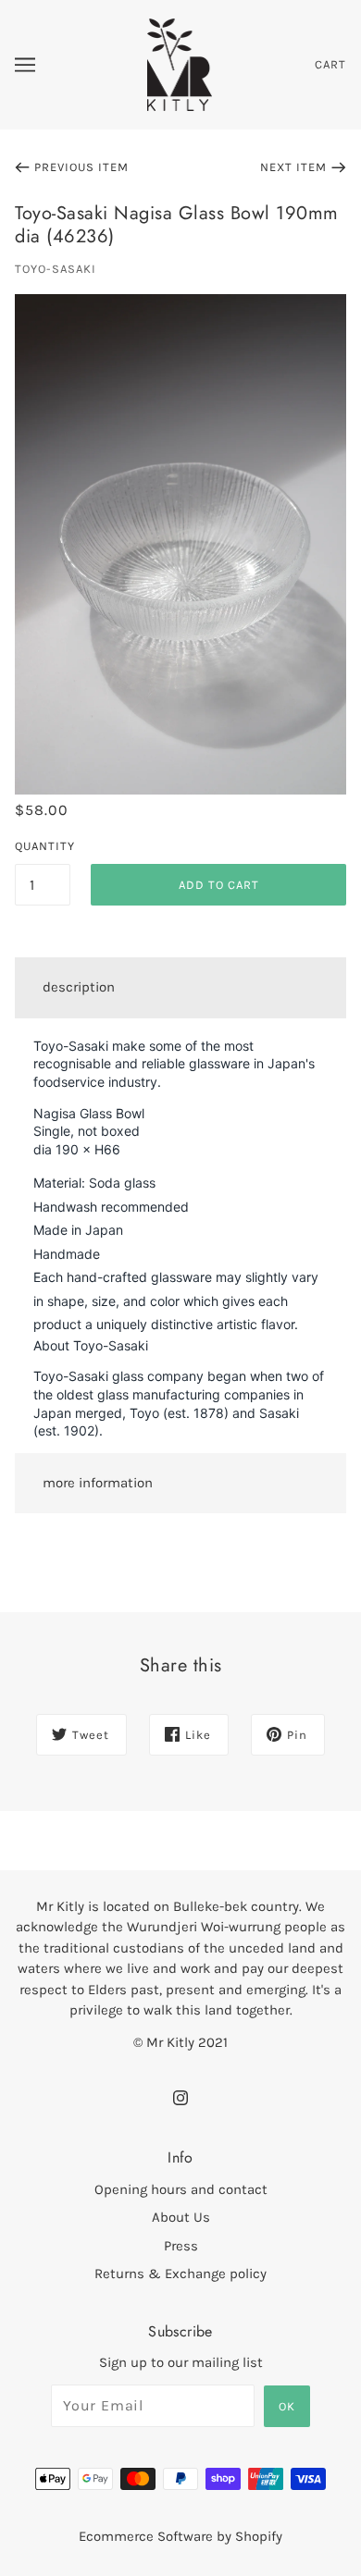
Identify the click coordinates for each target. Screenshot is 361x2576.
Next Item (293, 167)
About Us (181, 2217)
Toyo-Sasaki (56, 269)
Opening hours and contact (181, 2189)
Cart (330, 64)
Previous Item (81, 167)
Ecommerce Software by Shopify (180, 2536)
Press (181, 2246)
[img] (180, 2097)
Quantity (43, 846)
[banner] (180, 64)
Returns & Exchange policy (180, 2274)
